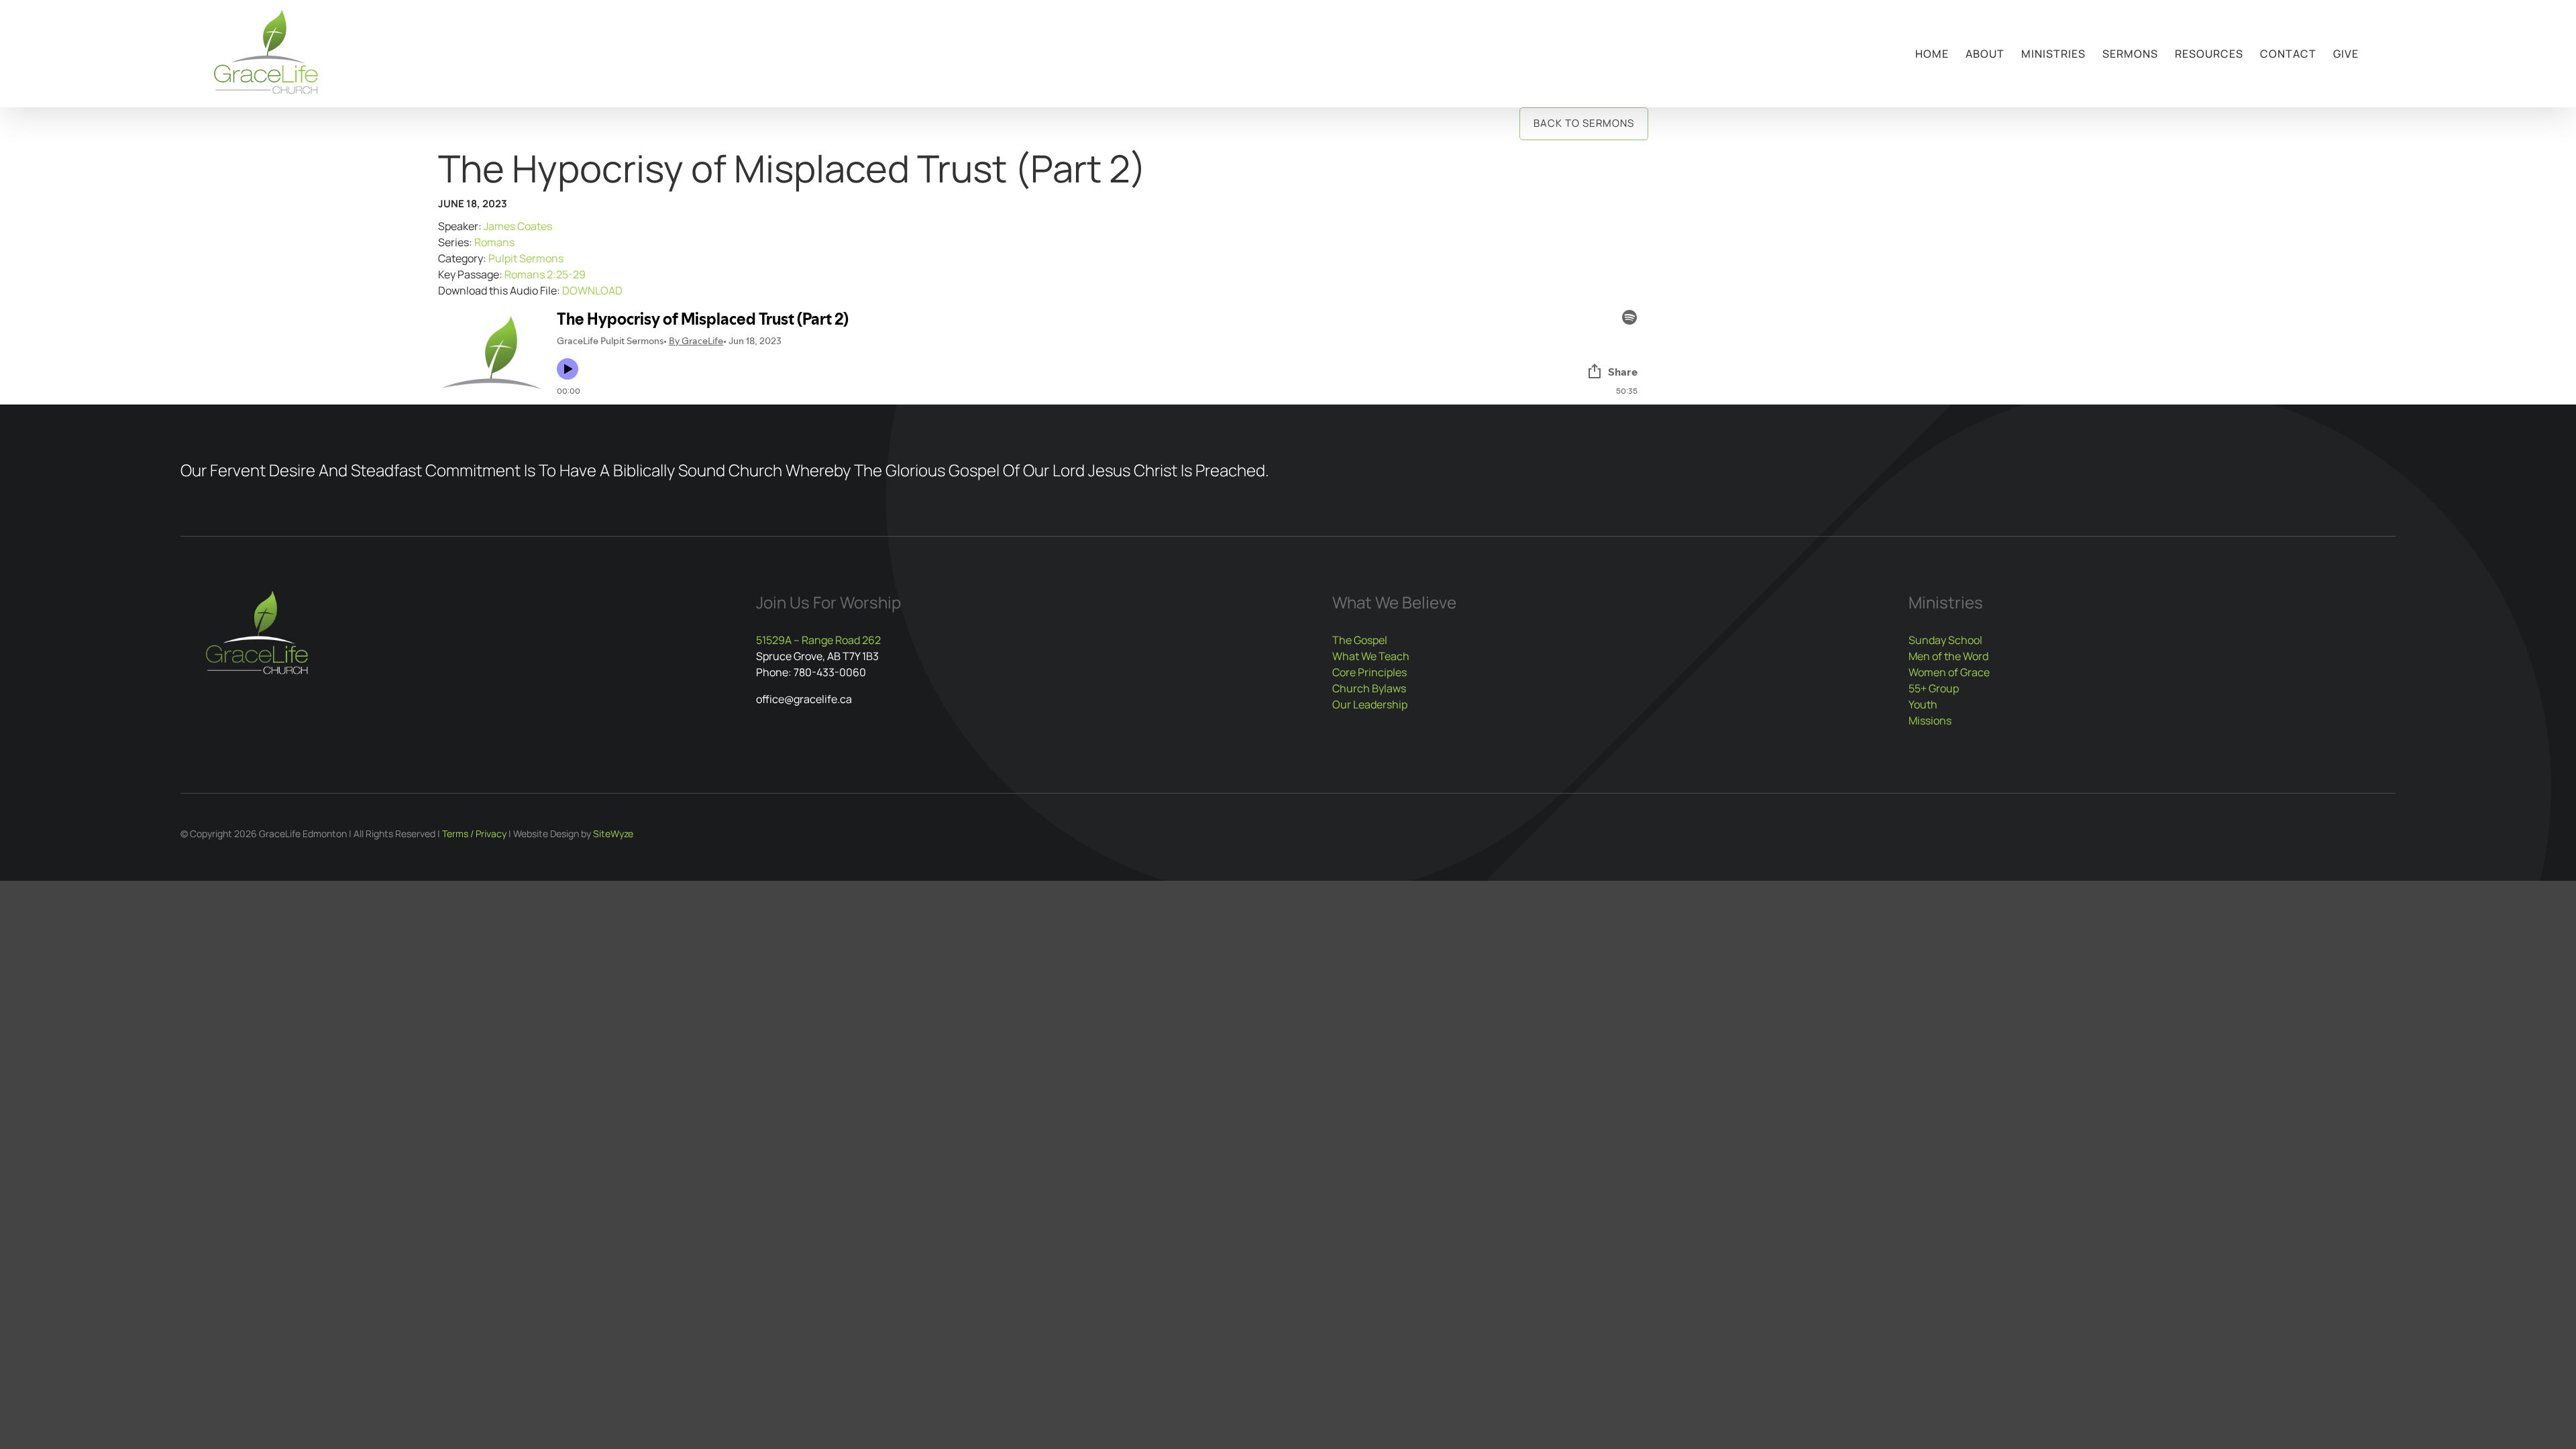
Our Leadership (1370, 704)
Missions (1930, 720)
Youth (1923, 704)
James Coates (518, 226)
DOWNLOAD (592, 290)
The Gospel (1360, 640)
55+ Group (1934, 688)
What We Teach (1371, 656)
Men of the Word (1948, 656)
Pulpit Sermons (526, 258)
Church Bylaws (1369, 688)
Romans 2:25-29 (545, 274)
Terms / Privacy (474, 834)
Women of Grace (1949, 672)
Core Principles (1370, 672)
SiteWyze (613, 834)
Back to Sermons (1584, 123)
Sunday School (1945, 640)
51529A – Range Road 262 (818, 640)
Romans (494, 242)
